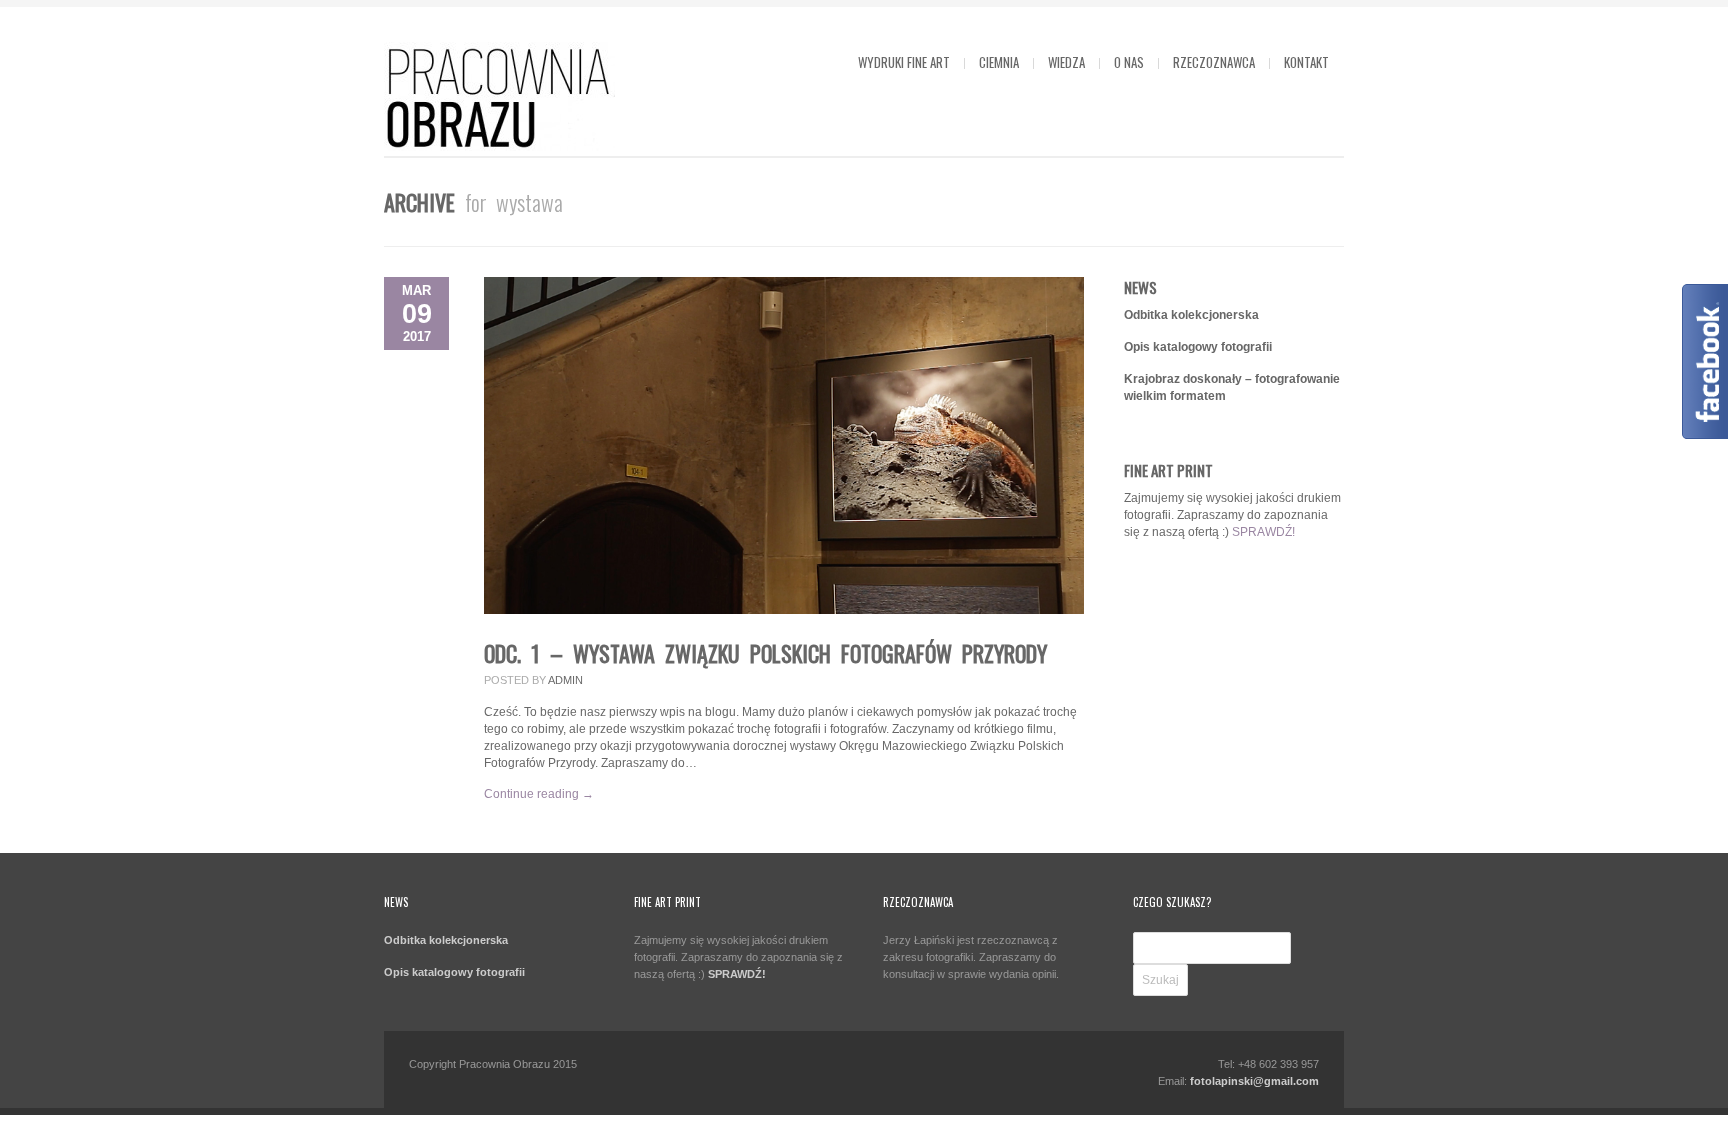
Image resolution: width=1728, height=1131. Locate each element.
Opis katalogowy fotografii (1198, 347)
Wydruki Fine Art (904, 62)
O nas (1129, 62)
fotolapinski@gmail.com (1254, 1081)
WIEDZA (1066, 62)
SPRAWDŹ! (1263, 532)
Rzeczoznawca (1214, 62)
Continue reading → (539, 794)
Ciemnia (999, 62)
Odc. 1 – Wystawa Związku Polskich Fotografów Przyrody (765, 653)
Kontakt (1306, 62)
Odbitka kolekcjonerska (1191, 315)
